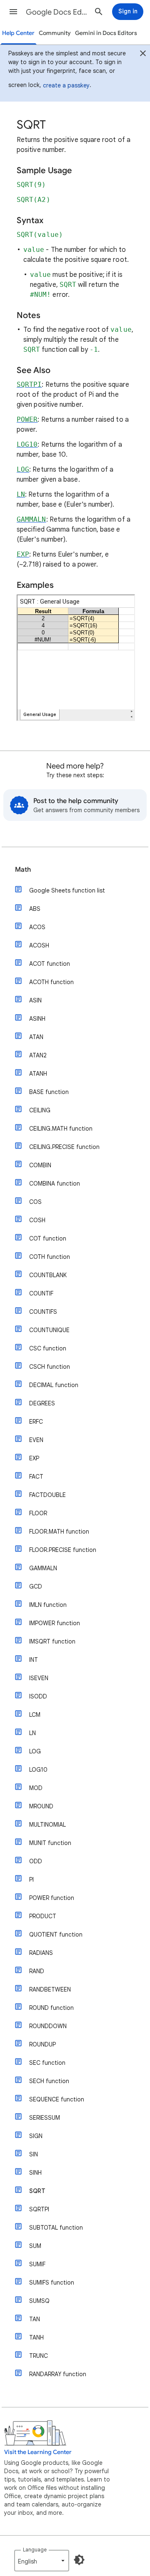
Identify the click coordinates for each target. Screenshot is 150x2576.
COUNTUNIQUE (49, 1330)
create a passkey (66, 85)
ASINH (37, 1019)
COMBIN (40, 1165)
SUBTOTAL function (56, 2228)
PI (31, 1880)
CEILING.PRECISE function (64, 1147)
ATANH (38, 1074)
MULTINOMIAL (47, 1825)
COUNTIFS (43, 1312)
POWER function (52, 1898)
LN (32, 1733)
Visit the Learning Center (38, 2452)
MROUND (41, 1806)
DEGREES (42, 1403)
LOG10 (38, 1770)
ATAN (36, 1037)
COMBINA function (55, 1184)
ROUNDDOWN (48, 2026)
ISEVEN (39, 1678)
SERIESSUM (45, 2118)
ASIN (35, 1000)
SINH (35, 2173)
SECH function (49, 2081)
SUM (35, 2246)
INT (34, 1660)
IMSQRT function (52, 1641)
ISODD (38, 1696)
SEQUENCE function (57, 2099)
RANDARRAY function (58, 2374)
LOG (35, 1751)
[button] (13, 12)
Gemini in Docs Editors (106, 33)
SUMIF (37, 2264)
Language (35, 2550)
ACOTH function (51, 982)
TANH (36, 2337)
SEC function (47, 2063)
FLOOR (38, 1513)
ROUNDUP (42, 2044)
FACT (36, 1477)
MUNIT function (50, 1843)
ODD (36, 1861)
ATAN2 (38, 1055)
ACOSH (39, 945)
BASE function (49, 1092)
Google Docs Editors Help (57, 12)
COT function (48, 1238)
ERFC (36, 1422)
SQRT (37, 2191)
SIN (34, 2154)
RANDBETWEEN (50, 1989)
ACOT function (50, 964)
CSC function (48, 1348)
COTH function (50, 1257)
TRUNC (39, 2356)
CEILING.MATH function (61, 1129)
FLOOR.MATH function (59, 1532)
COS (35, 1202)
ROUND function (51, 2008)
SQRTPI (39, 2209)
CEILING (40, 1110)
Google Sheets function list (67, 890)
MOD (36, 1788)
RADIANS (41, 1953)
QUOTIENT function (56, 1934)
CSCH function (50, 1367)
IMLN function (48, 1605)
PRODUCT (43, 1916)
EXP (34, 1458)
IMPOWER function (55, 1623)
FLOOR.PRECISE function (63, 1550)
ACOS (37, 927)
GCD (36, 1586)
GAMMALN (43, 1568)
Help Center (18, 33)
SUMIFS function (52, 2283)
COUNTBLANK (48, 1275)
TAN (35, 2319)
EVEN (36, 1440)
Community (55, 33)
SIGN (36, 2136)
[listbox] (42, 2561)
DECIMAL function (54, 1385)
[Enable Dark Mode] (79, 2560)
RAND (37, 1971)
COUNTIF (41, 1293)
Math (23, 870)
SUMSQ (39, 2301)
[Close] (143, 55)
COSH (37, 1220)
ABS (35, 909)
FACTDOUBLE (47, 1495)
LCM (35, 1715)
